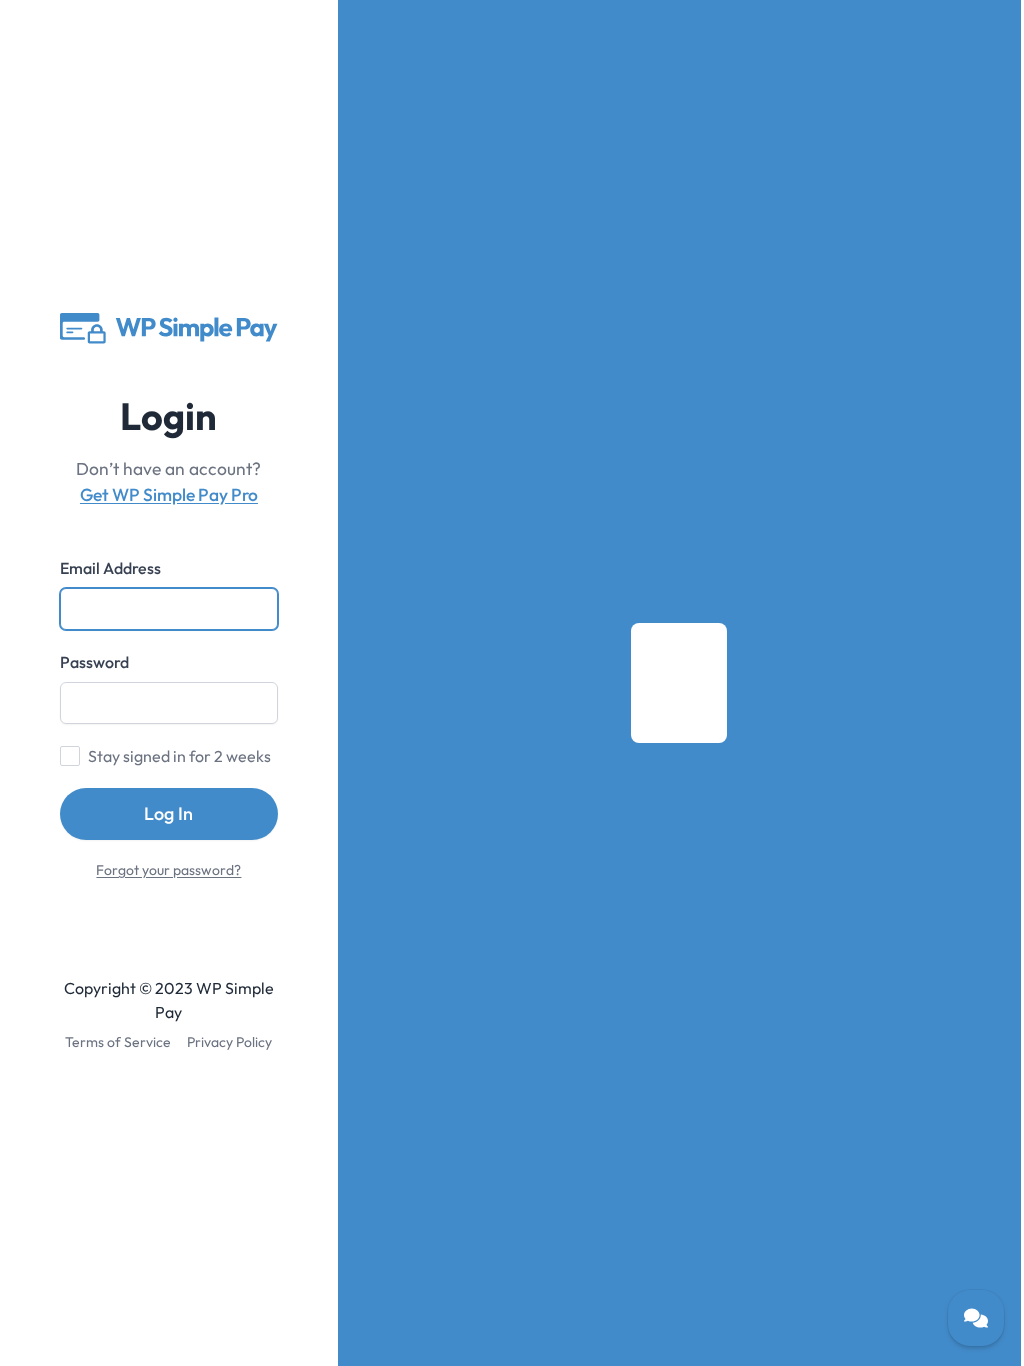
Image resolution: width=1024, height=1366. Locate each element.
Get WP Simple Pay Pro (169, 495)
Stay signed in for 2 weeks (179, 756)
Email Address (110, 568)
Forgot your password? (168, 870)
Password (94, 662)
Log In (168, 813)
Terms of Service (118, 1042)
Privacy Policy (229, 1042)
